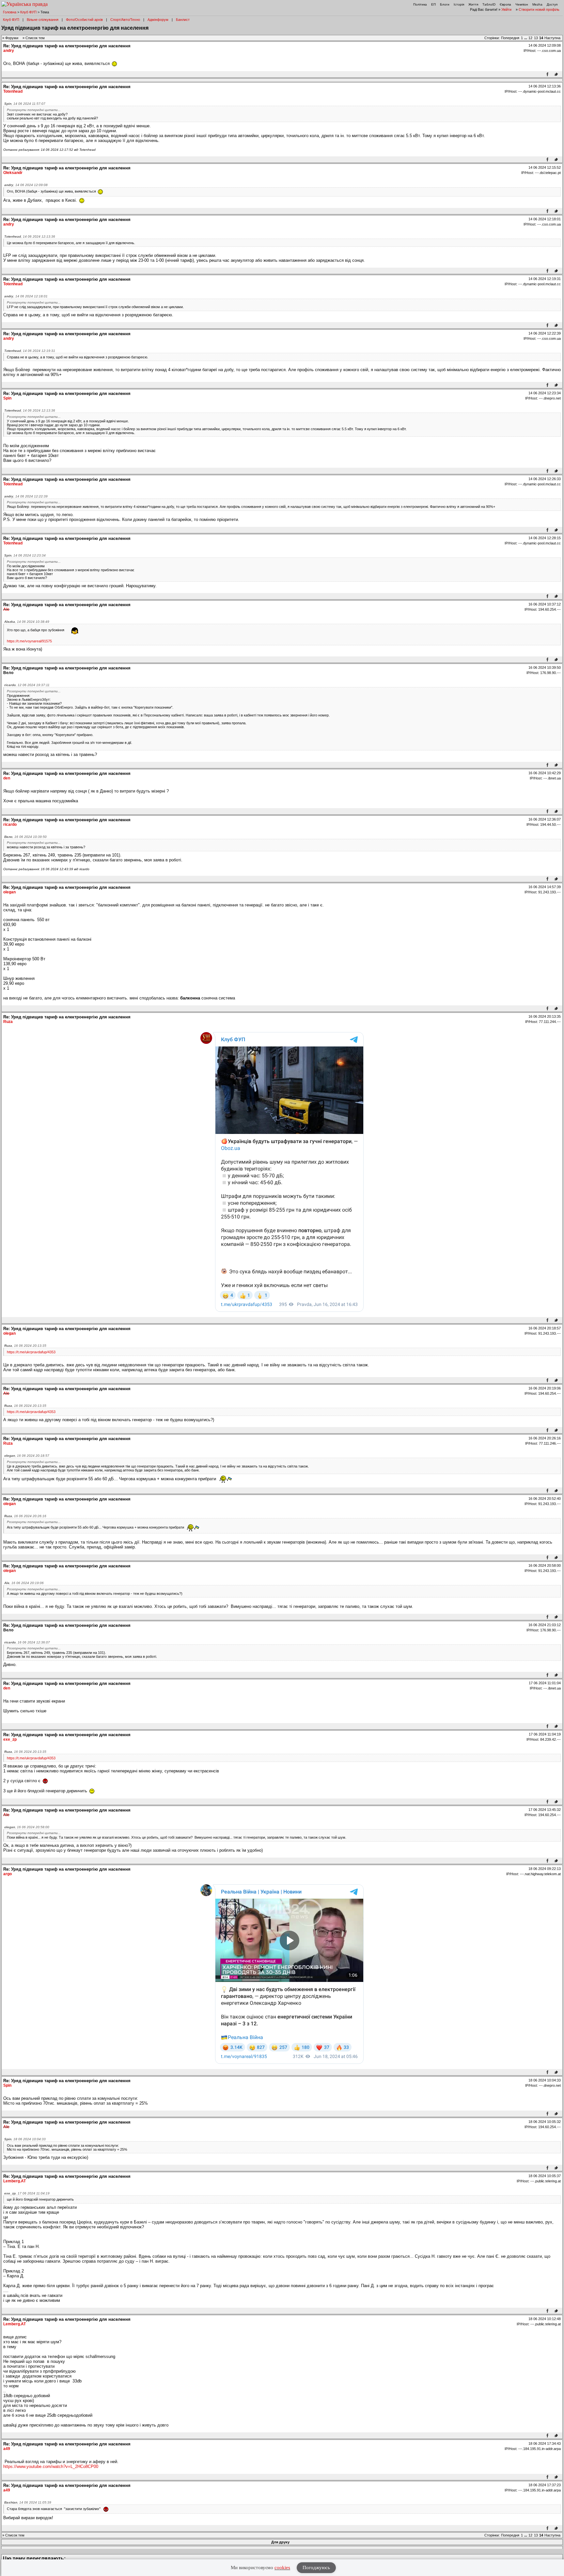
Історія (459, 4)
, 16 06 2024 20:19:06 (24, 1583)
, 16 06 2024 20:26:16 (25, 1516)
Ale (6, 609)
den (7, 778)
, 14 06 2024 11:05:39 (28, 2502)
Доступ (552, 4)
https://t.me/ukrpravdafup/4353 (31, 1352)
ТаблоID (489, 4)
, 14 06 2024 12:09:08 (26, 185)
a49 (7, 2449)
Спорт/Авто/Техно (125, 20)
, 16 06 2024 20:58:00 (27, 1827)
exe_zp (10, 1739)
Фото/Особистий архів (84, 20)
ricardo (10, 825)
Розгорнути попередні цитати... (34, 110)
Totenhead (13, 91)
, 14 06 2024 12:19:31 (30, 351)
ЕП (433, 4)
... (526, 38)
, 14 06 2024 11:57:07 (25, 104)
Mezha (537, 4)
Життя (473, 4)
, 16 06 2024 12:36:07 (27, 1642)
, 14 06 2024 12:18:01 (26, 296)
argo (8, 1874)
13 (536, 38)
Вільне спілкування (43, 20)
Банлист (183, 20)
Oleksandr (13, 173)
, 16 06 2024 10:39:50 (25, 837)
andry (9, 51)
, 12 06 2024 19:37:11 (27, 685)
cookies (282, 2568)
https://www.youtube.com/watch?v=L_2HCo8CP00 (51, 2466)
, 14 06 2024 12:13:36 (30, 236)
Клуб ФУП (28, 12)
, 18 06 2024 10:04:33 (25, 2139)
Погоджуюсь (316, 2568)
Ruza (8, 1022)
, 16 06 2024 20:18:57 (27, 1456)
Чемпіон (522, 4)
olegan (9, 892)
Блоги (445, 4)
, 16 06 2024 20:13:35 (25, 1346)
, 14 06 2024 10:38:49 (27, 622)
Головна (10, 12)
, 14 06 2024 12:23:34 (25, 555)
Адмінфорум (158, 20)
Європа (505, 4)
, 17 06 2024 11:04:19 (27, 2193)
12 (530, 38)
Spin (7, 398)
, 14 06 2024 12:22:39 (26, 496)
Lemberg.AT (15, 2181)
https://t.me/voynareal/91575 (29, 641)
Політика (420, 4)
